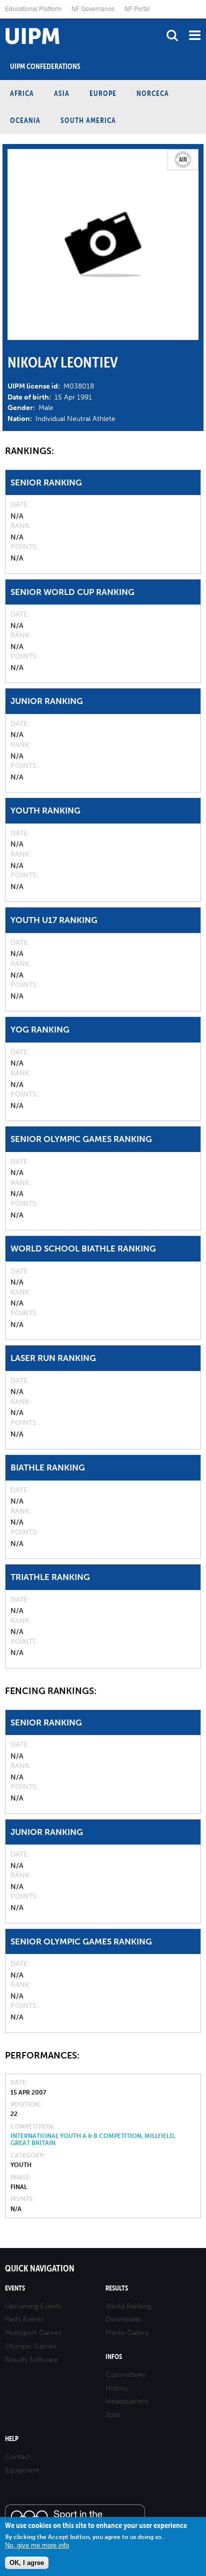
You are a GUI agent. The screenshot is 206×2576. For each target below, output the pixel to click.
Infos (114, 2357)
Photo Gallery (127, 2333)
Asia (62, 93)
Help (12, 2439)
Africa (22, 93)
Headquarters (127, 2401)
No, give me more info (37, 2545)
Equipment (22, 2470)
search (172, 35)
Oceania (25, 120)
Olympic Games (31, 2346)
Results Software (31, 2360)
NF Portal (137, 8)
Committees (125, 2375)
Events (15, 2288)
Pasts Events (24, 2319)
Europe (103, 93)
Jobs (113, 2415)
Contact (18, 2457)
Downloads (123, 2319)
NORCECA (153, 93)
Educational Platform (33, 8)
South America (88, 120)
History (117, 2388)
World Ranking (128, 2306)
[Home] (2, 19)
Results (117, 2288)
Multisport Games (33, 2333)
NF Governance (93, 8)
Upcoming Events (33, 2306)
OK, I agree (27, 2563)
